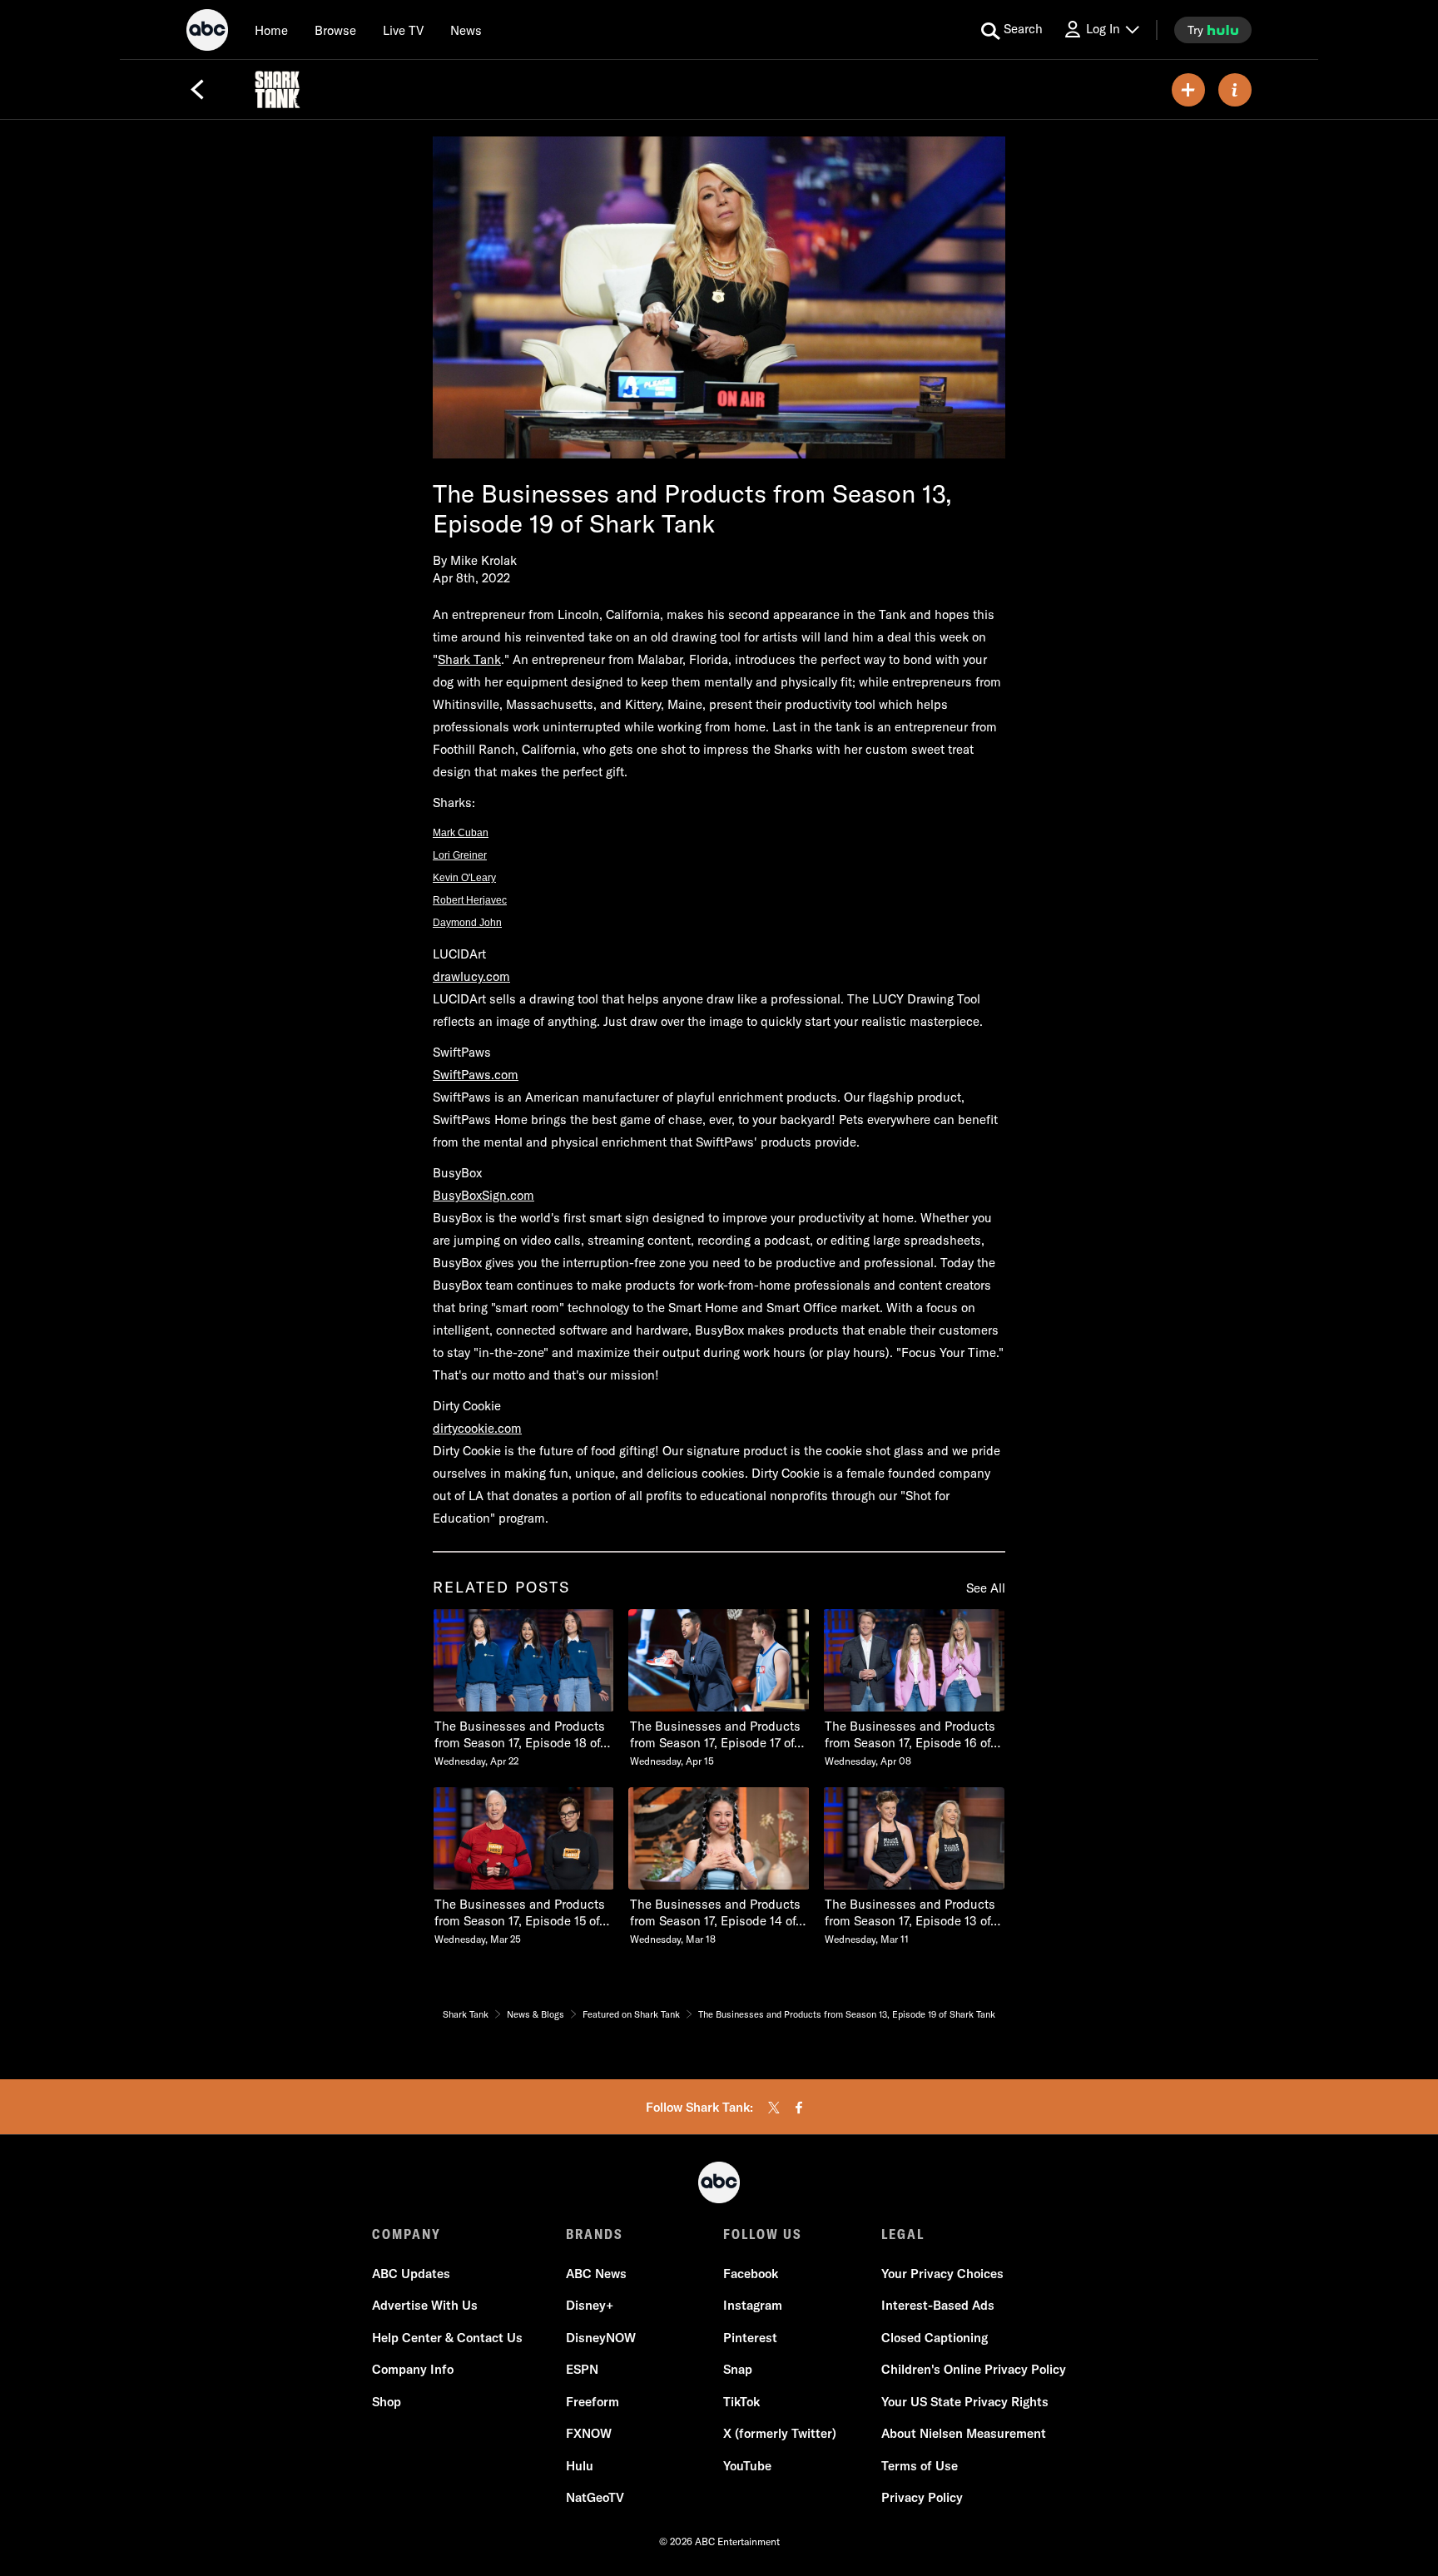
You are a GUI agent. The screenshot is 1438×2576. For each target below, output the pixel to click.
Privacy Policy (922, 2497)
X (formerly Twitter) (780, 2433)
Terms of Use (920, 2466)
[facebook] (799, 2108)
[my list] (1188, 90)
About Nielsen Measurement (964, 2433)
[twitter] (774, 2108)
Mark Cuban (461, 833)
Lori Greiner (460, 855)
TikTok (741, 2402)
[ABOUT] (1235, 90)
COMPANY (407, 2234)
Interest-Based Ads (938, 2305)
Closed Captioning (935, 2338)
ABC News (596, 2274)
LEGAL (903, 2234)
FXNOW (589, 2433)
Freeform (593, 2402)
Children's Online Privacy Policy (974, 2369)
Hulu (580, 2466)
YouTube (747, 2466)
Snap (738, 2369)
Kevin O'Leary (464, 878)
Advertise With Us (425, 2305)
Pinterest (750, 2338)
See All (986, 1588)
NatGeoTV (595, 2497)
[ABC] (207, 32)
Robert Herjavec (470, 900)
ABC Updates (411, 2274)
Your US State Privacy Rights (965, 2402)
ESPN (582, 2369)
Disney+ (590, 2305)
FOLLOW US (763, 2234)
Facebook (751, 2274)
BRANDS (595, 2234)
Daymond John (467, 923)
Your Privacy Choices (942, 2274)
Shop (387, 2402)
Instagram (753, 2305)
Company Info (413, 2369)
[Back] (197, 90)
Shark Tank (469, 659)
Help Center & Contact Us (447, 2338)
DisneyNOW (601, 2338)
